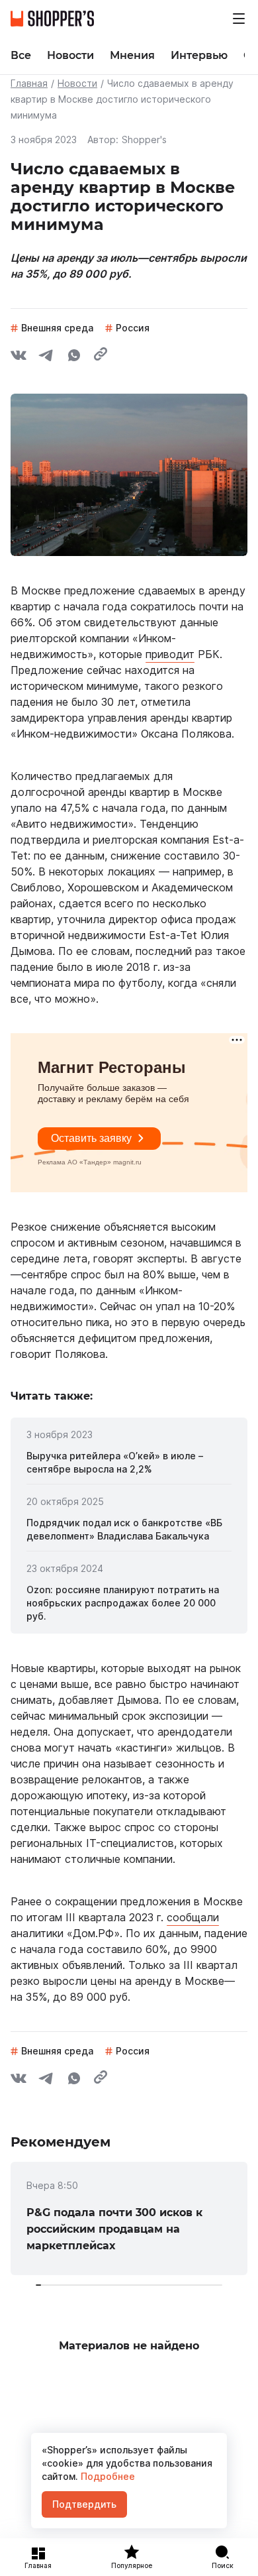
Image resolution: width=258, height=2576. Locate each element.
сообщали (193, 1917)
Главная (29, 83)
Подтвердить (84, 2504)
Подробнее (107, 2476)
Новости (77, 83)
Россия (133, 328)
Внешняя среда (57, 328)
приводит (170, 654)
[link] (129, 1463)
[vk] (19, 357)
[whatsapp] (74, 357)
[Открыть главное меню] (239, 19)
